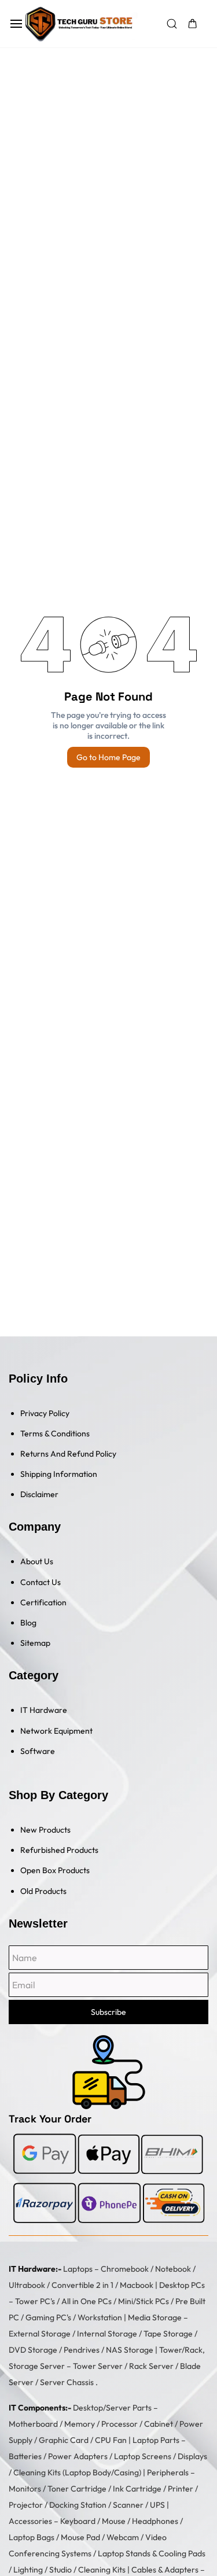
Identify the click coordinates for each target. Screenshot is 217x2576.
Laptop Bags (32, 2537)
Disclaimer (39, 1494)
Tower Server (98, 2366)
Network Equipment (56, 1731)
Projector (26, 2505)
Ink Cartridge (137, 2489)
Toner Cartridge (77, 2489)
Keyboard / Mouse (93, 2521)
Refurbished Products (59, 1850)
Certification (43, 1602)
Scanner (128, 2505)
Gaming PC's (48, 2317)
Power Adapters (78, 2456)
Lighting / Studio (43, 2570)
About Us (37, 1561)
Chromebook (125, 2269)
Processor (119, 2424)
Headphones (155, 2521)
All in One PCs (87, 2301)
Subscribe (108, 2012)
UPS (157, 2505)
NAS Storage (130, 2350)
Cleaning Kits (102, 2570)
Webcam (123, 2537)
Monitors (25, 2489)
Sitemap (35, 1643)
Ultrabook (27, 2285)
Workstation (100, 2317)
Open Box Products (55, 1870)
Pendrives (82, 2350)
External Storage (40, 2334)
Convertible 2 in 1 (82, 2285)
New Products (45, 1830)
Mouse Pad (80, 2537)
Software (38, 1751)
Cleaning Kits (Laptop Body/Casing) (77, 2472)
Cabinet (159, 2424)
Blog (28, 1623)
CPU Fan (111, 2440)
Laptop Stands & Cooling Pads (152, 2553)
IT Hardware (44, 1710)
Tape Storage (168, 2334)
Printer (181, 2489)
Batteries (25, 2456)
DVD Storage (33, 2350)
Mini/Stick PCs (144, 2301)
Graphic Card (64, 2440)
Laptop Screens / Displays (161, 2456)
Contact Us (41, 1582)
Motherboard (33, 2424)
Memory (80, 2424)
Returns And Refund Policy (68, 1454)
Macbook (137, 2285)
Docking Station (78, 2505)
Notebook (173, 2269)
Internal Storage (107, 2334)
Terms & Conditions (55, 1433)
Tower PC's (35, 2301)
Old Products (43, 1891)
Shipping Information (59, 1474)
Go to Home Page (108, 757)
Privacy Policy (45, 1413)
